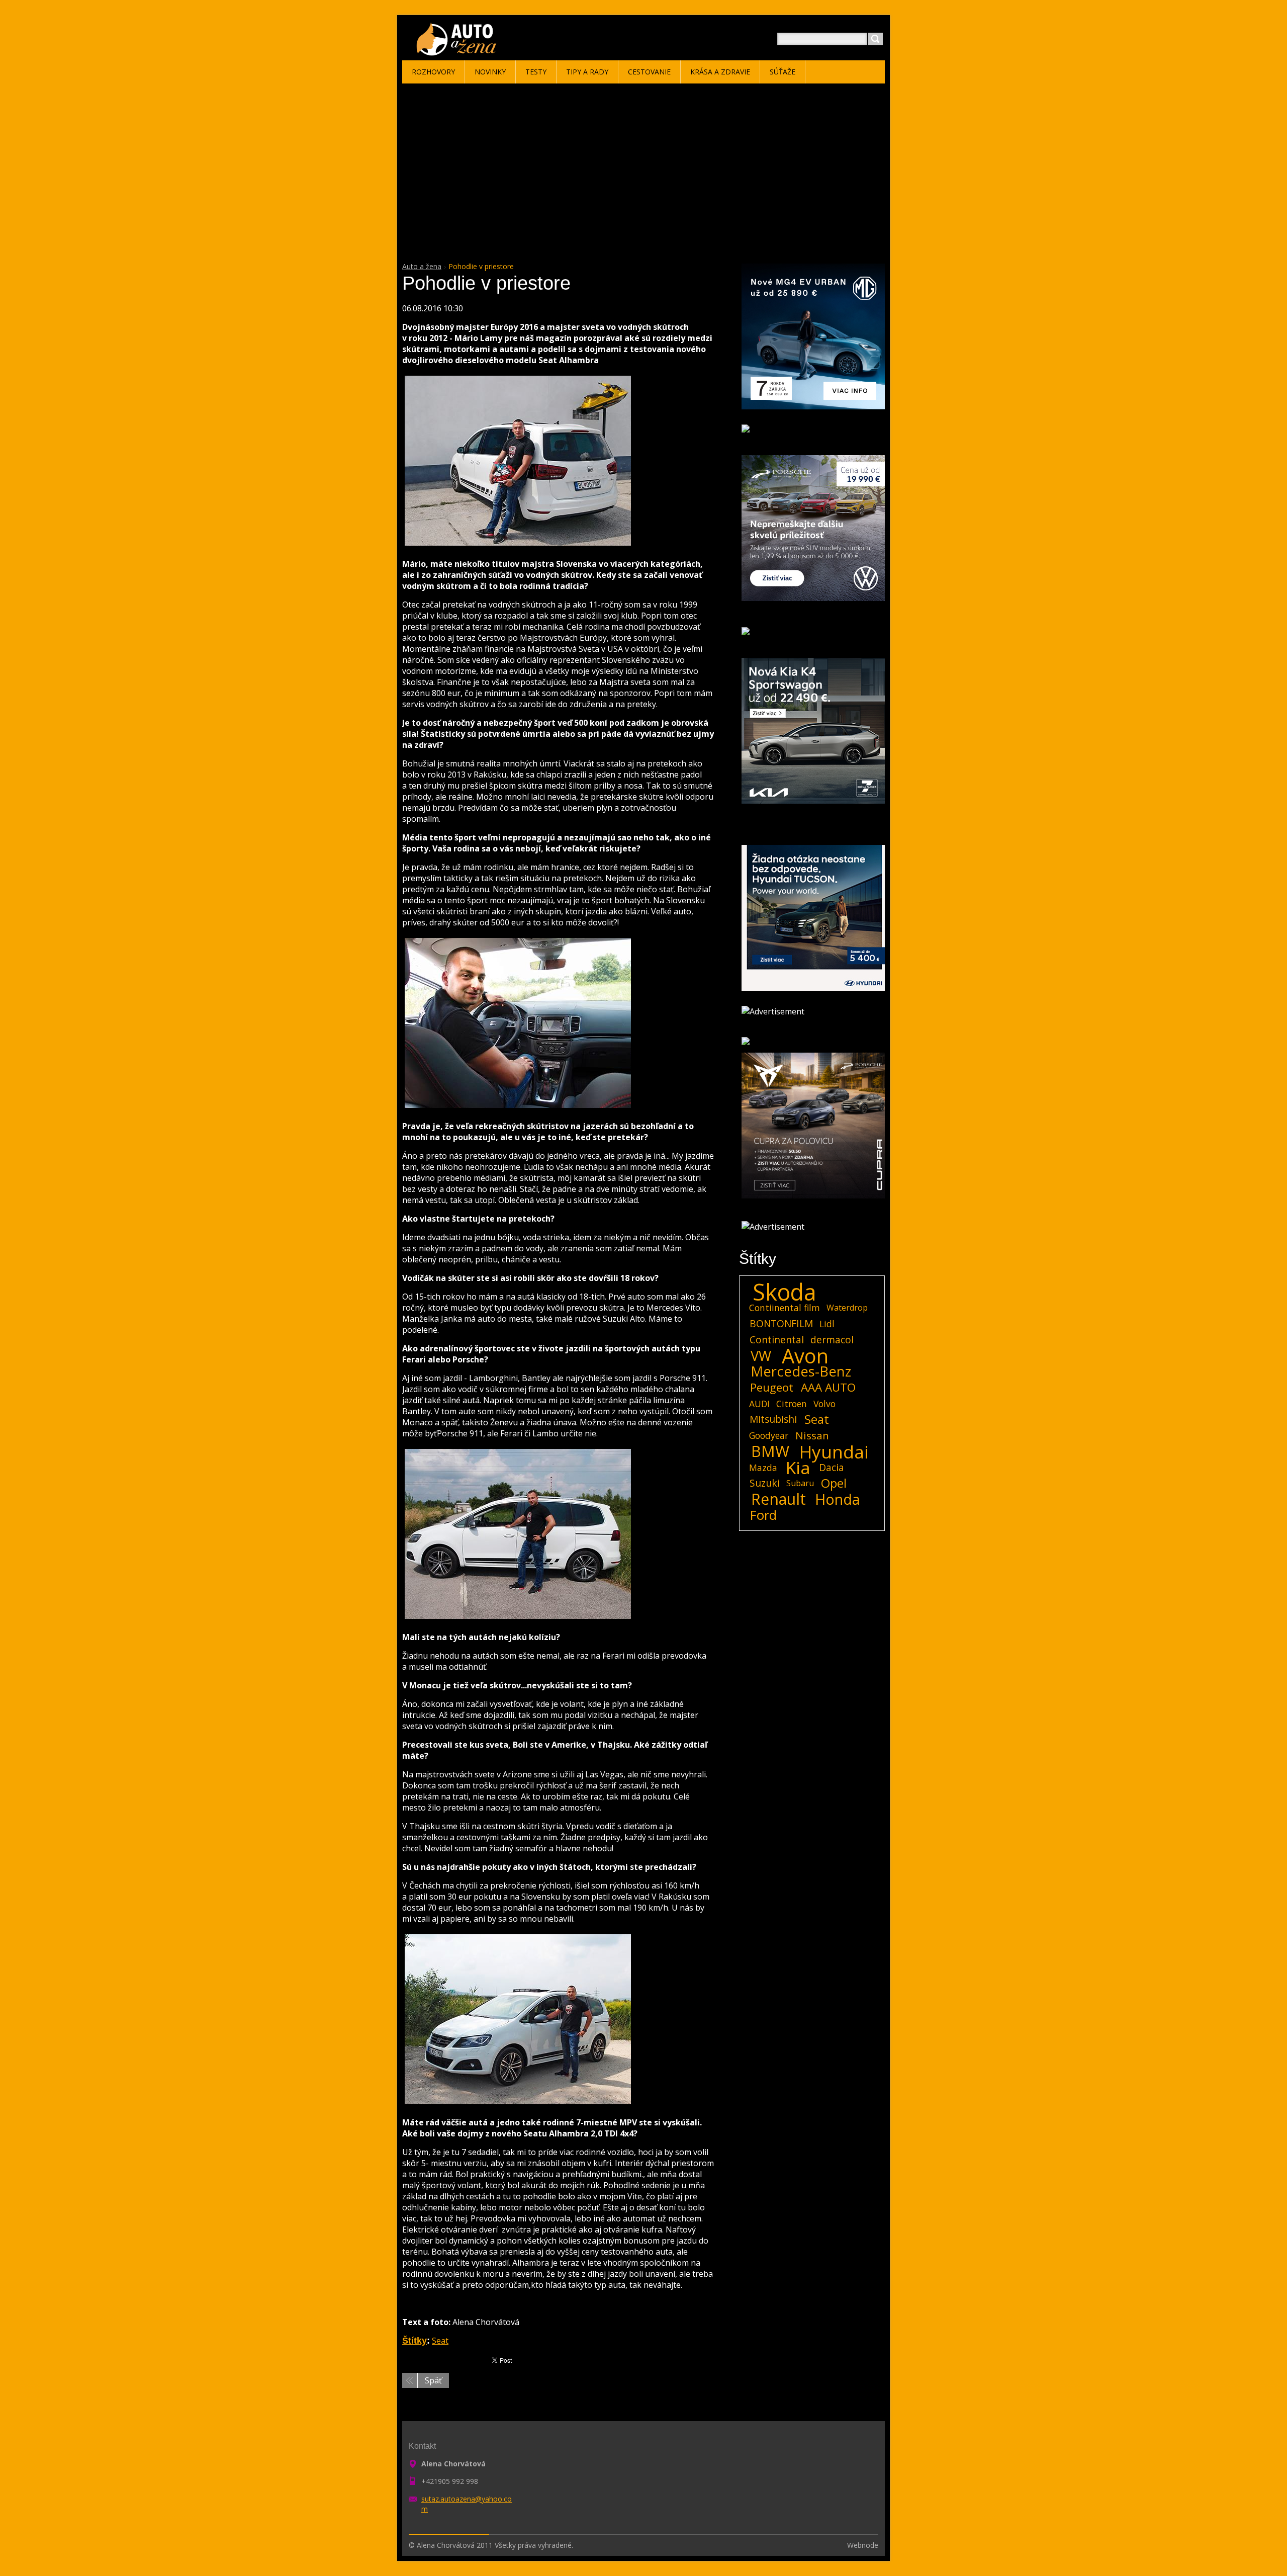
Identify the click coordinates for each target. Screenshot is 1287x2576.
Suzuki (765, 1483)
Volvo (824, 1404)
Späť (433, 2380)
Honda (838, 1499)
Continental (777, 1340)
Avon (805, 1356)
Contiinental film (785, 1308)
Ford (763, 1515)
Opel (834, 1483)
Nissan (812, 1435)
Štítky (415, 2341)
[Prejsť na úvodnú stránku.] (458, 51)
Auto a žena (422, 266)
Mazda (763, 1468)
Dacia (832, 1467)
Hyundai (834, 1451)
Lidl (827, 1324)
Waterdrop (847, 1308)
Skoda (785, 1292)
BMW (770, 1451)
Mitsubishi (773, 1419)
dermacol (832, 1340)
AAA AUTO (828, 1388)
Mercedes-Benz (801, 1371)
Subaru (800, 1483)
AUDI (759, 1404)
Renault (778, 1499)
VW (761, 1356)
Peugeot (772, 1388)
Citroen (792, 1404)
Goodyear (769, 1435)
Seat (440, 2341)
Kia (798, 1468)
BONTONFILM (781, 1323)
